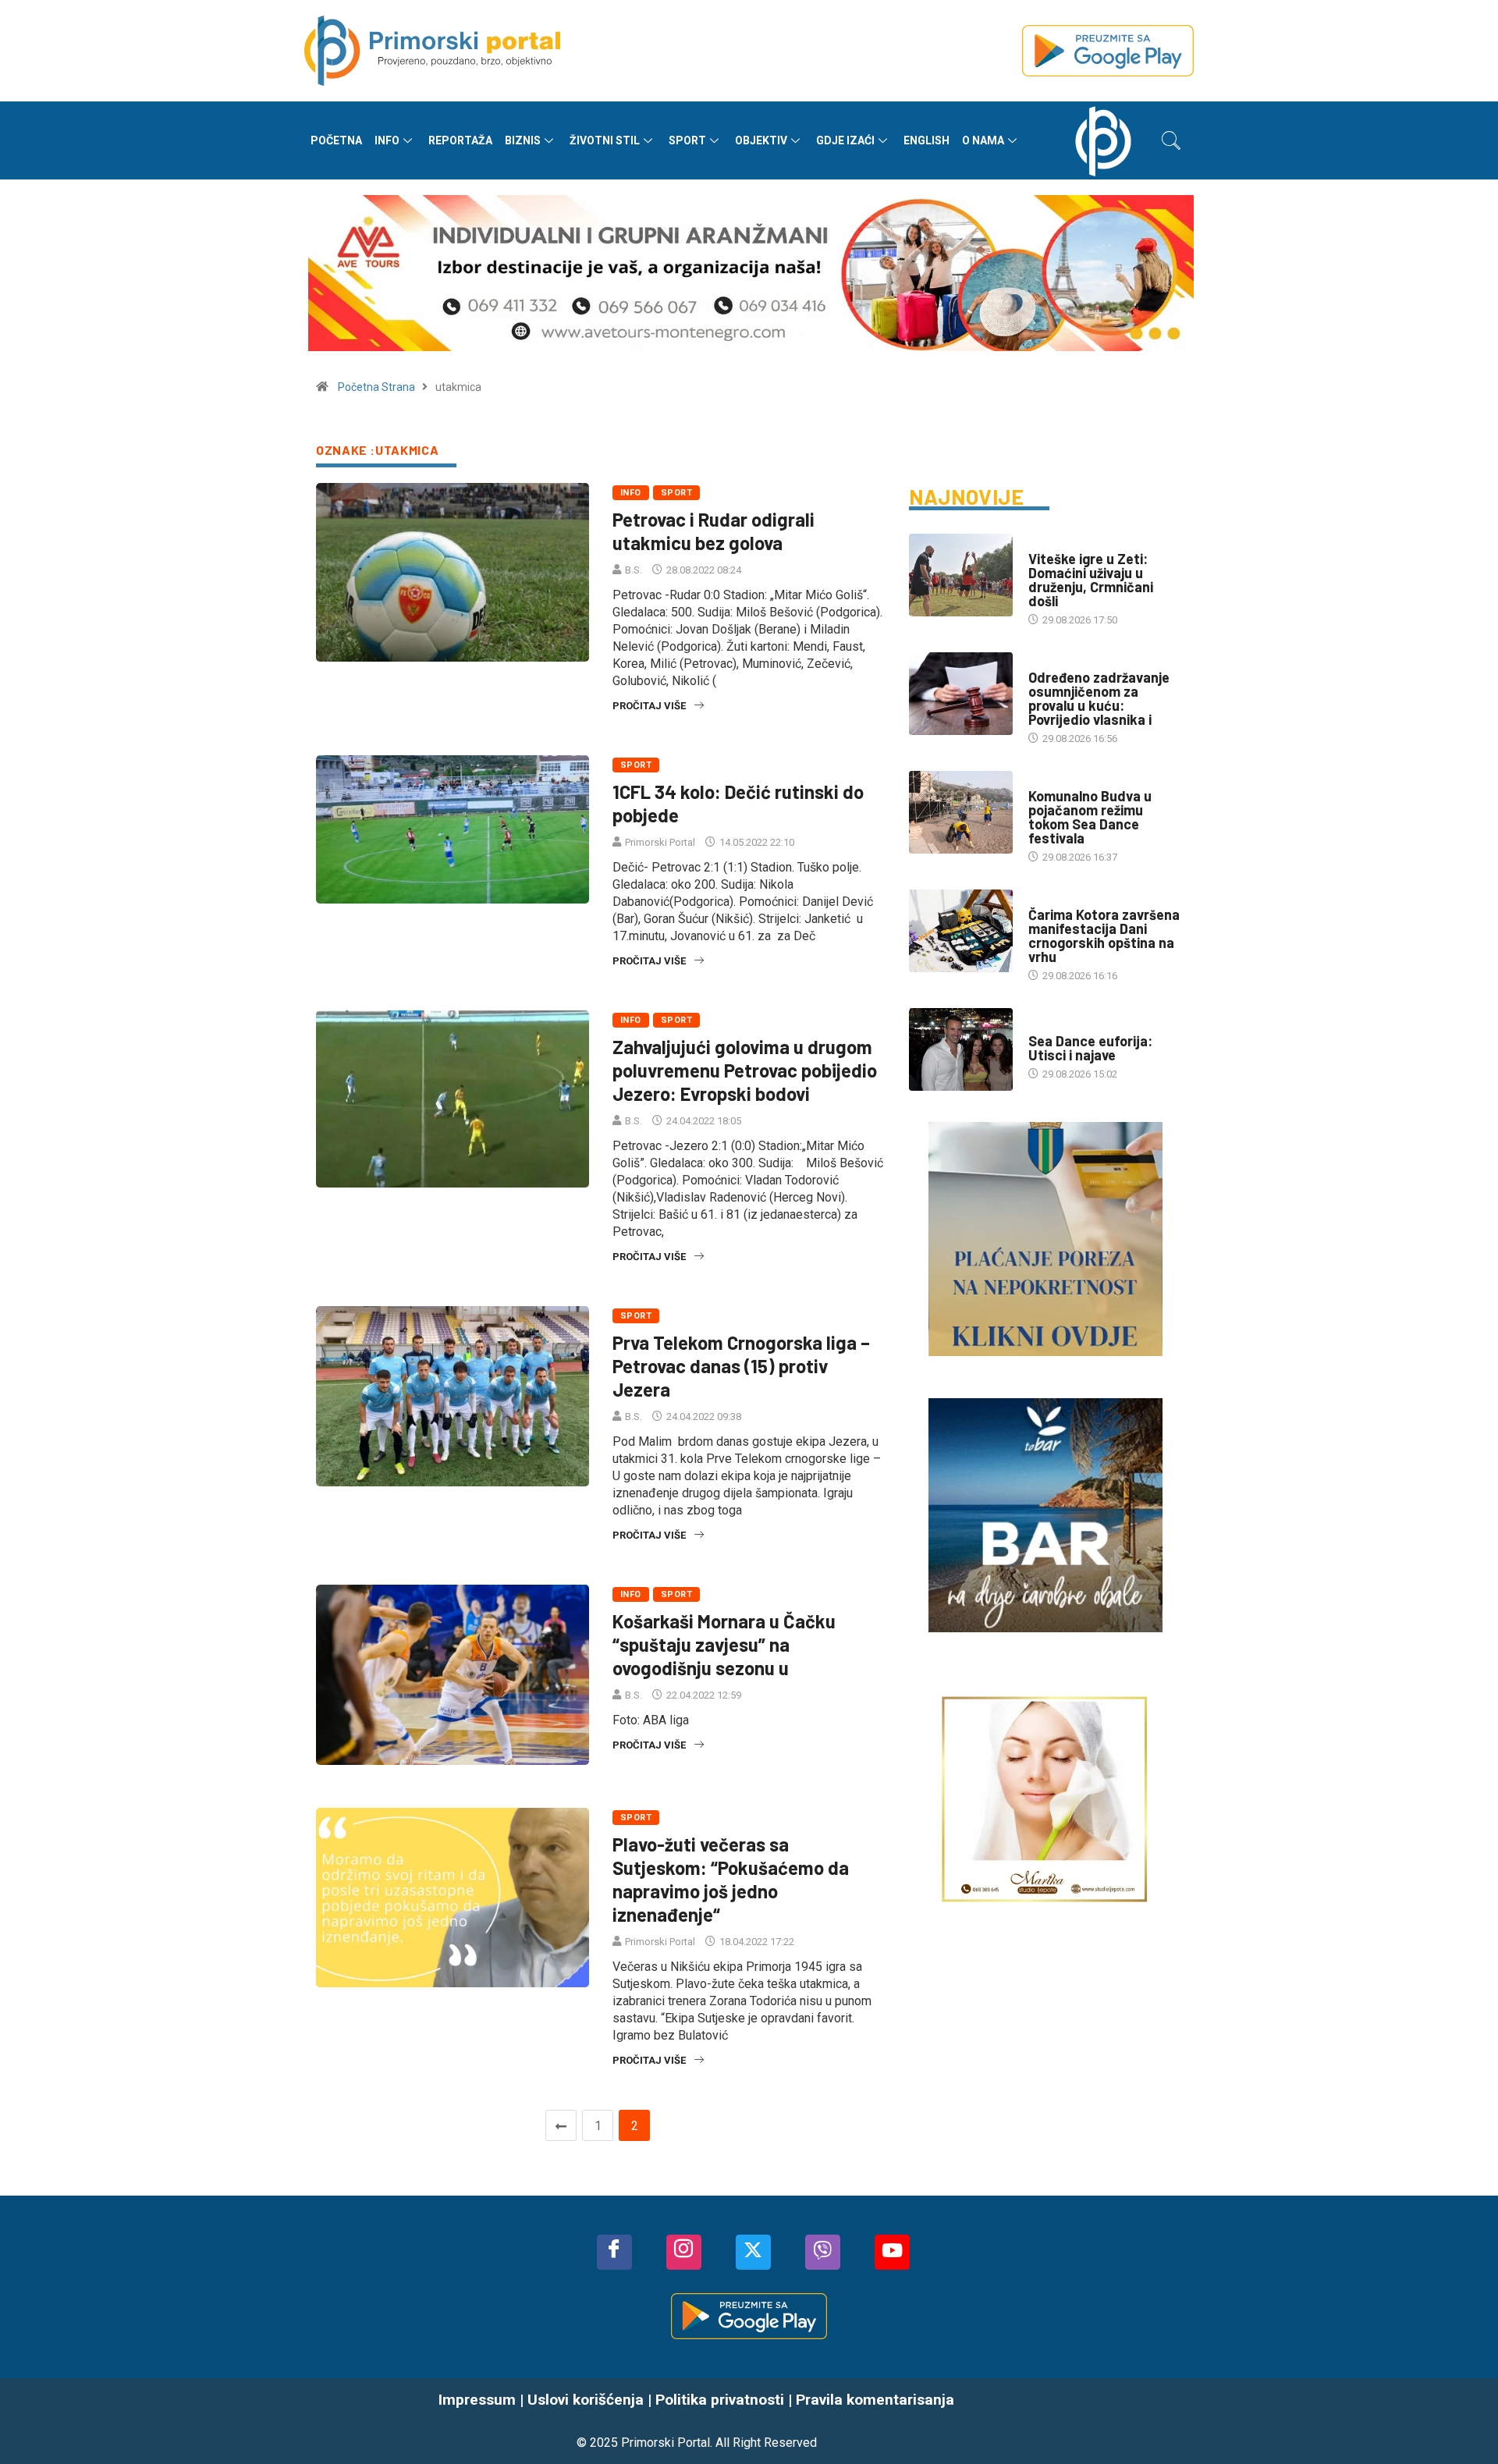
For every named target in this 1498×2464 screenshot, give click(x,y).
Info (387, 140)
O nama (983, 140)
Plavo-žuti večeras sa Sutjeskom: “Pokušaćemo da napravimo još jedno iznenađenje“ (731, 1879)
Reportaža (460, 140)
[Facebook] (614, 2252)
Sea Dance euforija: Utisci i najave (1090, 1048)
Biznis (523, 140)
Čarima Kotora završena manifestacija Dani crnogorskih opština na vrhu (1104, 936)
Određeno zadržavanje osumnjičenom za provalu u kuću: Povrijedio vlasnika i (1099, 698)
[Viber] (823, 2252)
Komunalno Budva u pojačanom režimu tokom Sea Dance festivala (1090, 817)
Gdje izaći (845, 140)
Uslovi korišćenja (586, 2400)
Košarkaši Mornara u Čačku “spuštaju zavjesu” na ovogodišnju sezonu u (724, 1644)
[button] (1171, 140)
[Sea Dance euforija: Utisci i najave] (961, 1049)
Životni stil (605, 140)
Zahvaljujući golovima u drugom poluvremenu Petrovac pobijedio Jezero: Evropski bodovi (745, 1070)
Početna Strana (376, 387)
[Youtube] (892, 2252)
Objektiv (761, 140)
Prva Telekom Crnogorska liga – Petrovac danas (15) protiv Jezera (741, 1366)
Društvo (1050, 543)
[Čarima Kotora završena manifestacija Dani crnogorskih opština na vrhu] (961, 931)
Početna (336, 140)
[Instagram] (684, 2252)
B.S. (634, 570)
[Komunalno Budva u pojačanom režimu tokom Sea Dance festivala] (961, 812)
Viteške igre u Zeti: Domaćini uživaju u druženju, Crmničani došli (1091, 580)
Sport (687, 140)
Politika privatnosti (720, 2400)
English (926, 140)
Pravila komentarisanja (875, 2400)
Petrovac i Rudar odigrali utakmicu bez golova (714, 531)
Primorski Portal (660, 842)
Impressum (477, 2400)
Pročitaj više (649, 706)
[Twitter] (753, 2252)
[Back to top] (1463, 2421)
